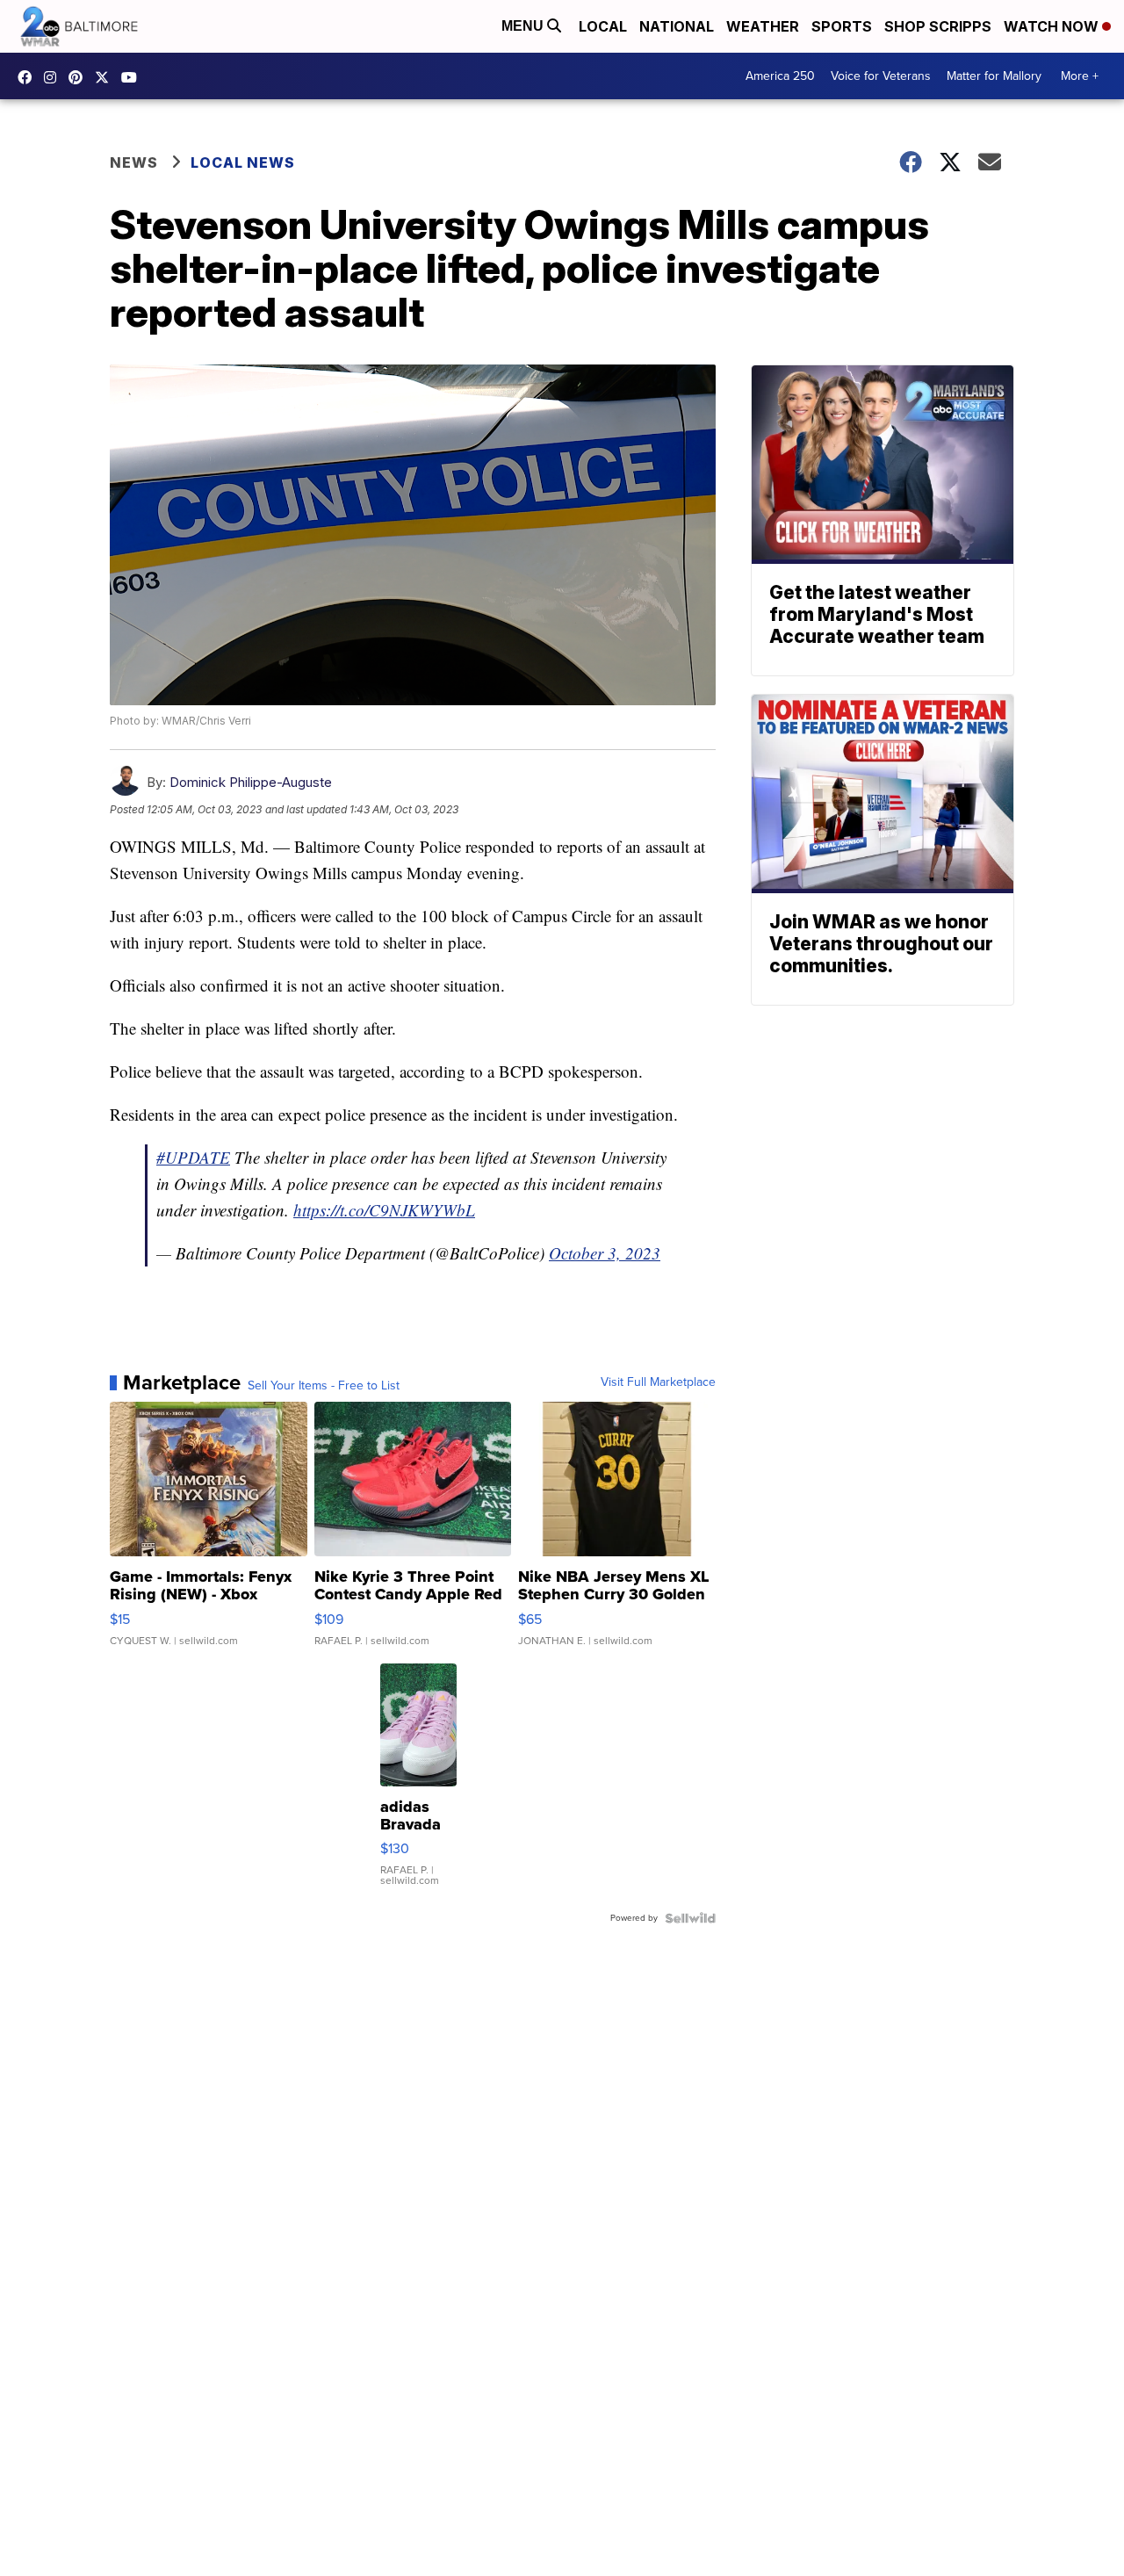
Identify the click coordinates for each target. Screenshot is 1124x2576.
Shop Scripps (938, 26)
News (134, 162)
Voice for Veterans (881, 76)
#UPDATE (193, 1157)
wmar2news (54, 77)
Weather (763, 26)
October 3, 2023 (605, 1253)
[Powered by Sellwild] (690, 1918)
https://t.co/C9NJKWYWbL (384, 1210)
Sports (842, 26)
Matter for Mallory (994, 76)
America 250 (780, 76)
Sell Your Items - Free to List (324, 1386)
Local (603, 26)
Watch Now (1053, 26)
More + (1080, 76)
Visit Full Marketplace (658, 1382)
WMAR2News (80, 77)
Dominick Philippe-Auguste (251, 782)
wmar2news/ (29, 77)
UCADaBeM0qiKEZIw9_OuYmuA (133, 77)
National (677, 26)
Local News (243, 162)
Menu (524, 26)
